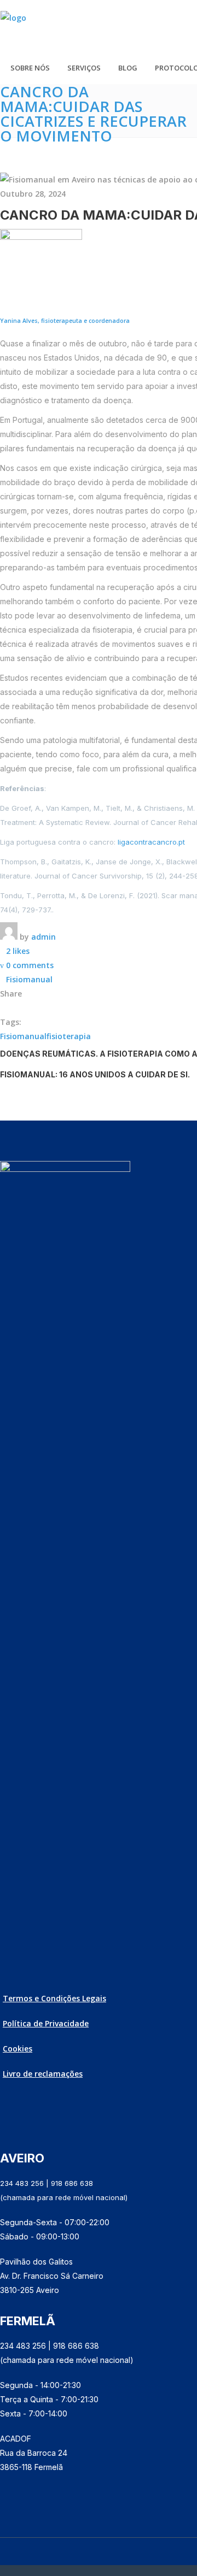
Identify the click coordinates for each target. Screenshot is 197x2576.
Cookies (18, 2049)
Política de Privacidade (46, 2023)
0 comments (30, 965)
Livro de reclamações (43, 2074)
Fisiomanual (29, 979)
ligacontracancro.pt (151, 842)
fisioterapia (69, 1036)
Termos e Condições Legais (54, 1998)
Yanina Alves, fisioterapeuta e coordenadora (65, 321)
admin (44, 937)
